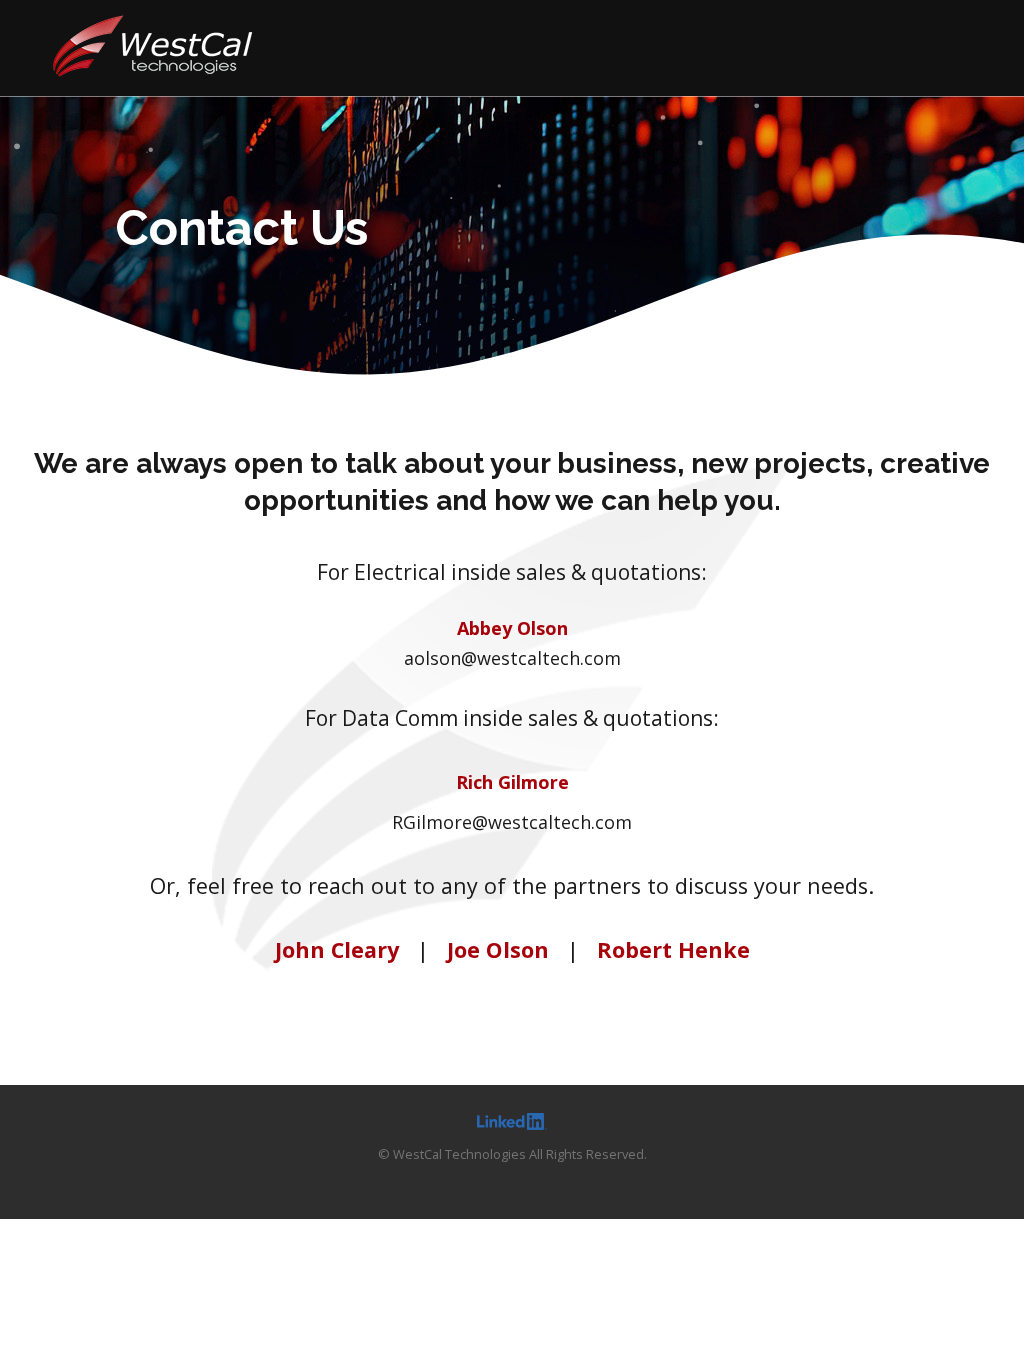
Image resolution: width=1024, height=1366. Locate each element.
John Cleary (337, 949)
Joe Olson (498, 949)
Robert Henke (673, 949)
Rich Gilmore (512, 782)
